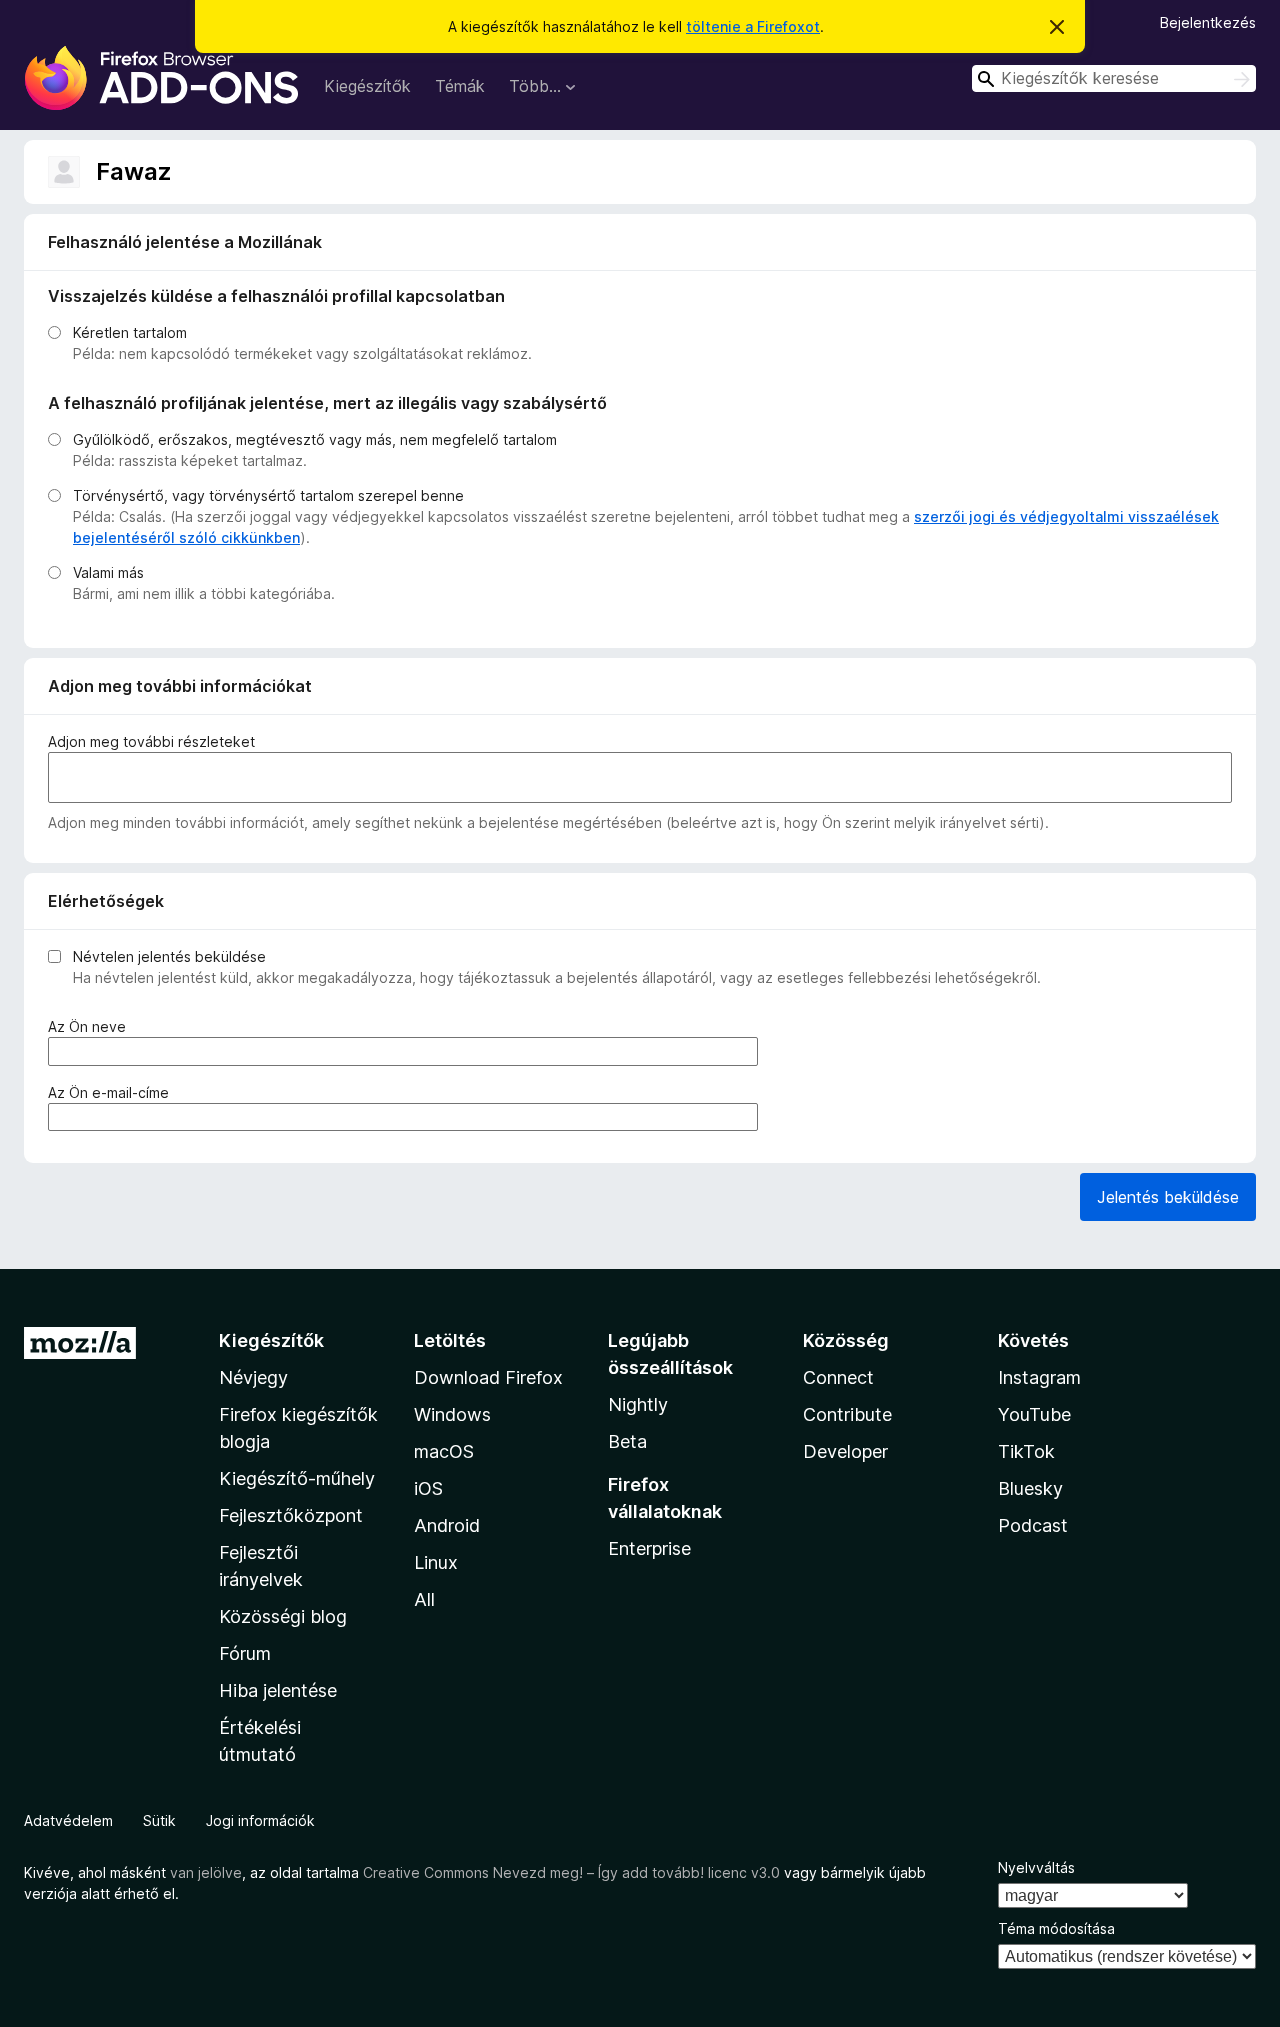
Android (447, 1525)
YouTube (1034, 1414)
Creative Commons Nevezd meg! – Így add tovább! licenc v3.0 (571, 1872)
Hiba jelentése (278, 1690)
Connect (838, 1377)
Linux (436, 1562)
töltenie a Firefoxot (753, 26)
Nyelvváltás (1036, 1867)
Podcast (1033, 1525)
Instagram (1039, 1377)
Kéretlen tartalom (130, 332)
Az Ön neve (91, 1027)
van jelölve (206, 1872)
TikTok (1026, 1451)
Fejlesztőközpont (291, 1515)
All (424, 1599)
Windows (452, 1414)
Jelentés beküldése (1168, 1197)
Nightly (638, 1404)
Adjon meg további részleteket (151, 741)
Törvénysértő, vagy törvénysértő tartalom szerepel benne (268, 495)
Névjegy (253, 1377)
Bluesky (1030, 1488)
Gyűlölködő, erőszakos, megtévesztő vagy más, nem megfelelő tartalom (315, 439)
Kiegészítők (367, 86)
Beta (627, 1441)
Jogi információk (260, 1820)
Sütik (159, 1820)
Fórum (245, 1653)
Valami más (108, 572)
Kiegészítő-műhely (297, 1478)
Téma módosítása (1056, 1928)
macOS (444, 1451)
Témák (460, 86)
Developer (845, 1451)
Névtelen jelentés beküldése (169, 956)
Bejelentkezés (1208, 22)
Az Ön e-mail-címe (112, 1093)
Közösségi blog (283, 1616)
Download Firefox (488, 1377)
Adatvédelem (68, 1820)
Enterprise (649, 1548)
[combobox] (1114, 78)
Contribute (847, 1414)
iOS (428, 1488)
